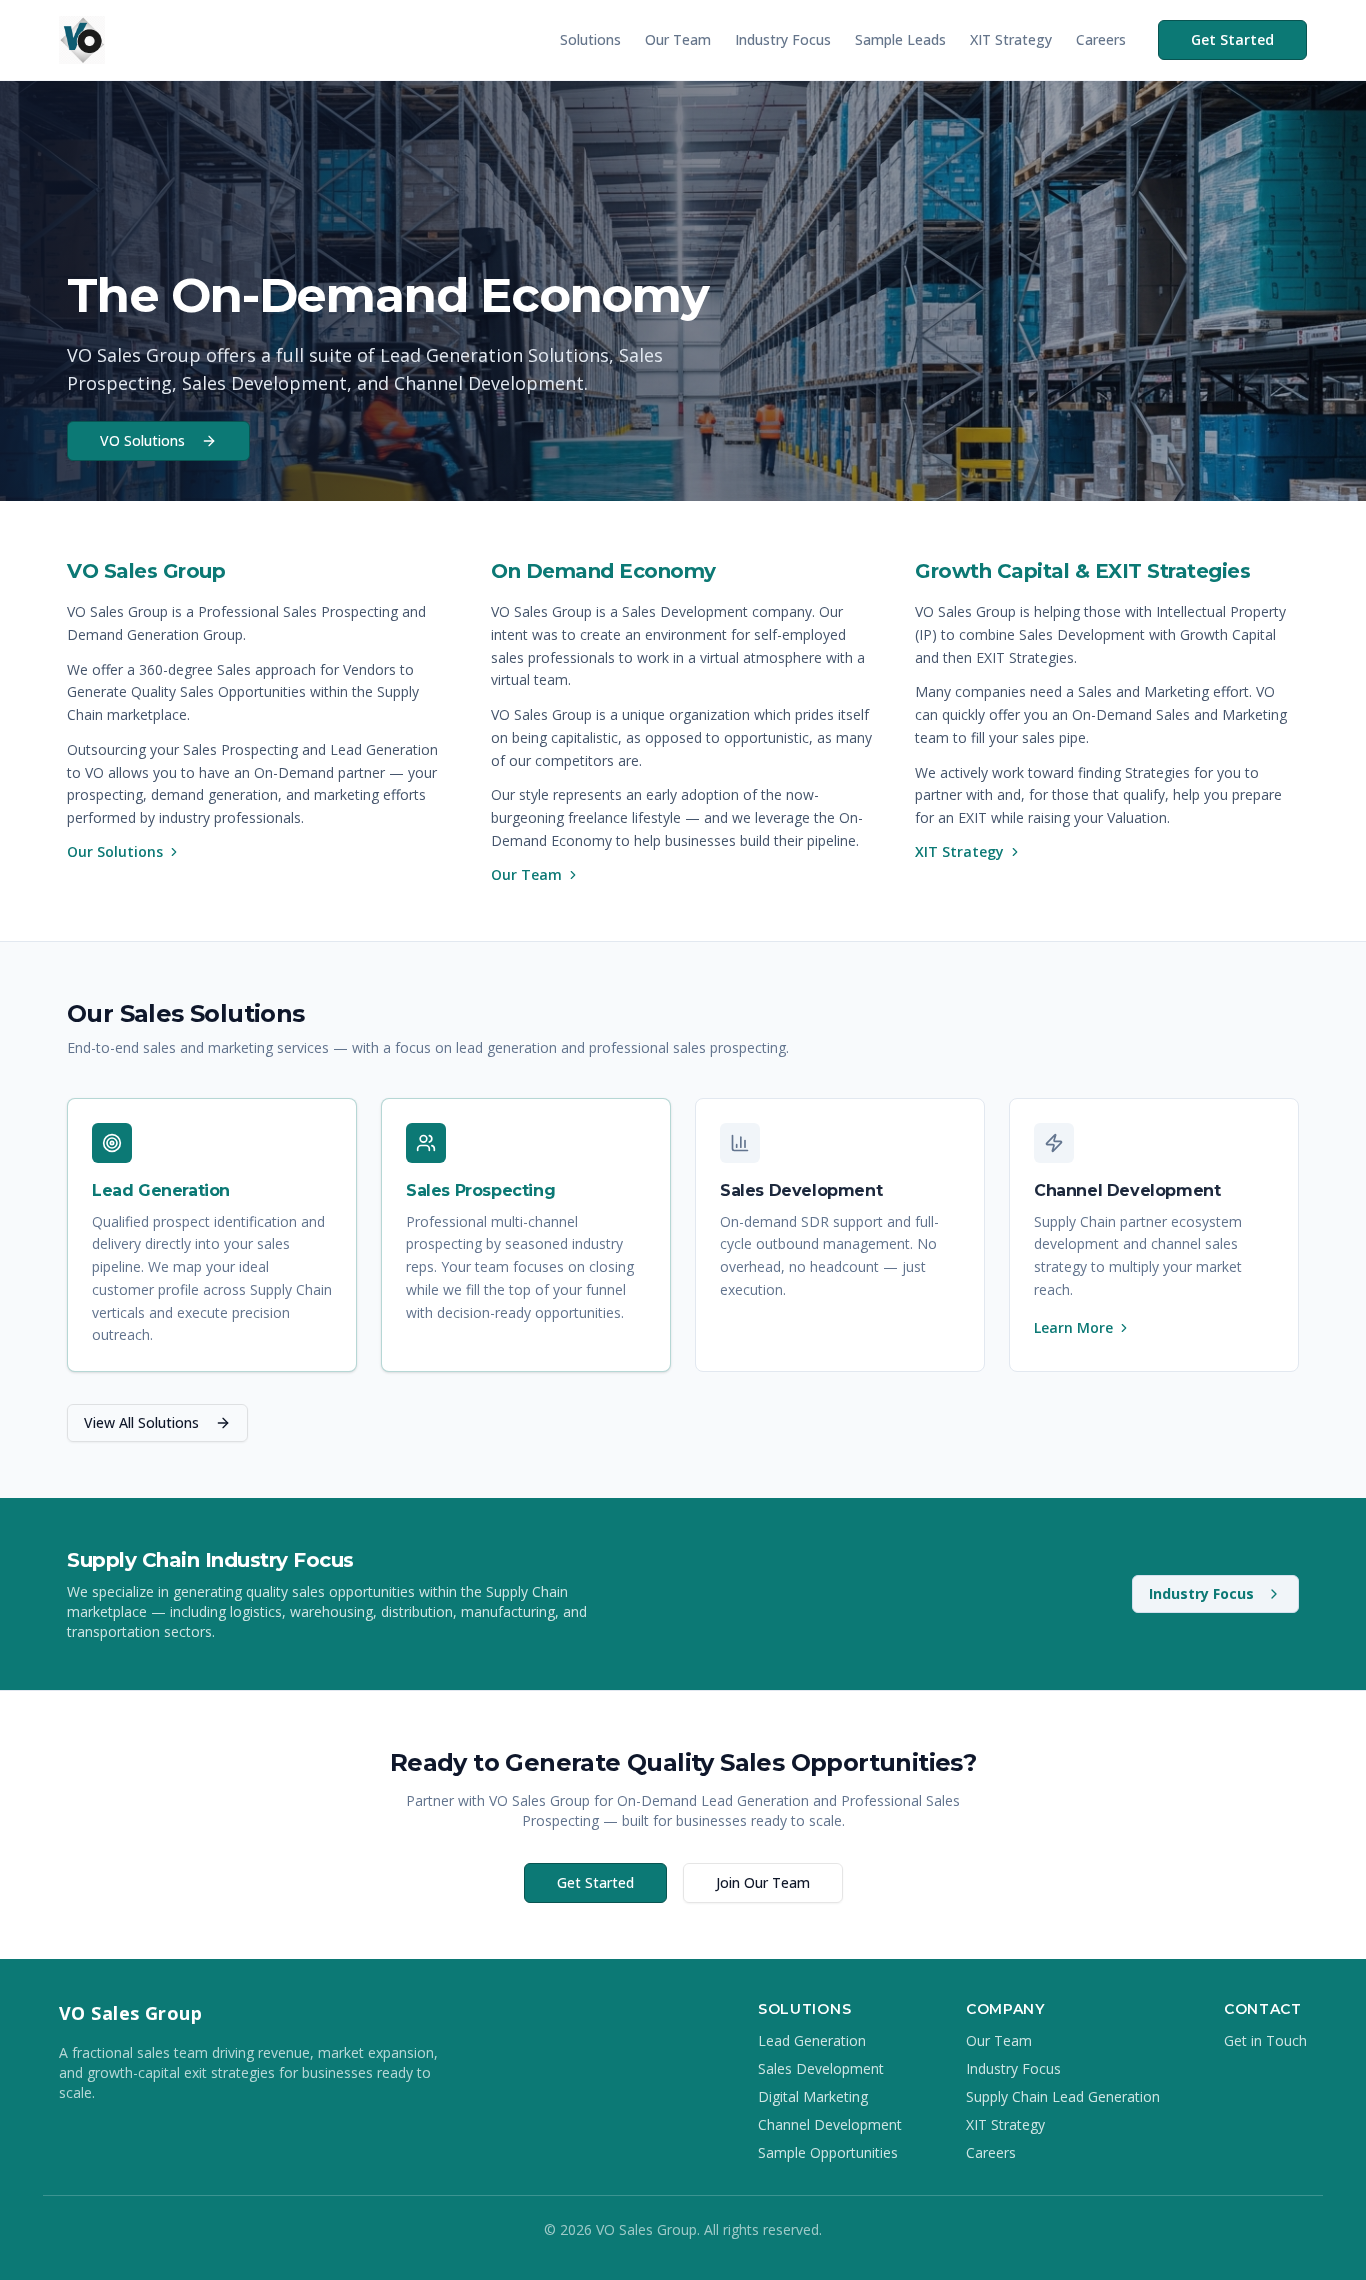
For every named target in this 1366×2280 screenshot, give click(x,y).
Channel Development (830, 2124)
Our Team (678, 39)
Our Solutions (115, 851)
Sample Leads (900, 39)
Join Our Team (763, 1882)
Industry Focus (783, 39)
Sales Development (821, 2068)
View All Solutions (141, 1422)
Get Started (1232, 39)
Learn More (1073, 1327)
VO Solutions (142, 440)
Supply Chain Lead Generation (1063, 2096)
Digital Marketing (813, 2096)
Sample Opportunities (828, 2152)
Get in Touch (1265, 2040)
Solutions (590, 39)
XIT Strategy (1011, 39)
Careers (1101, 39)
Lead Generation (812, 2040)
